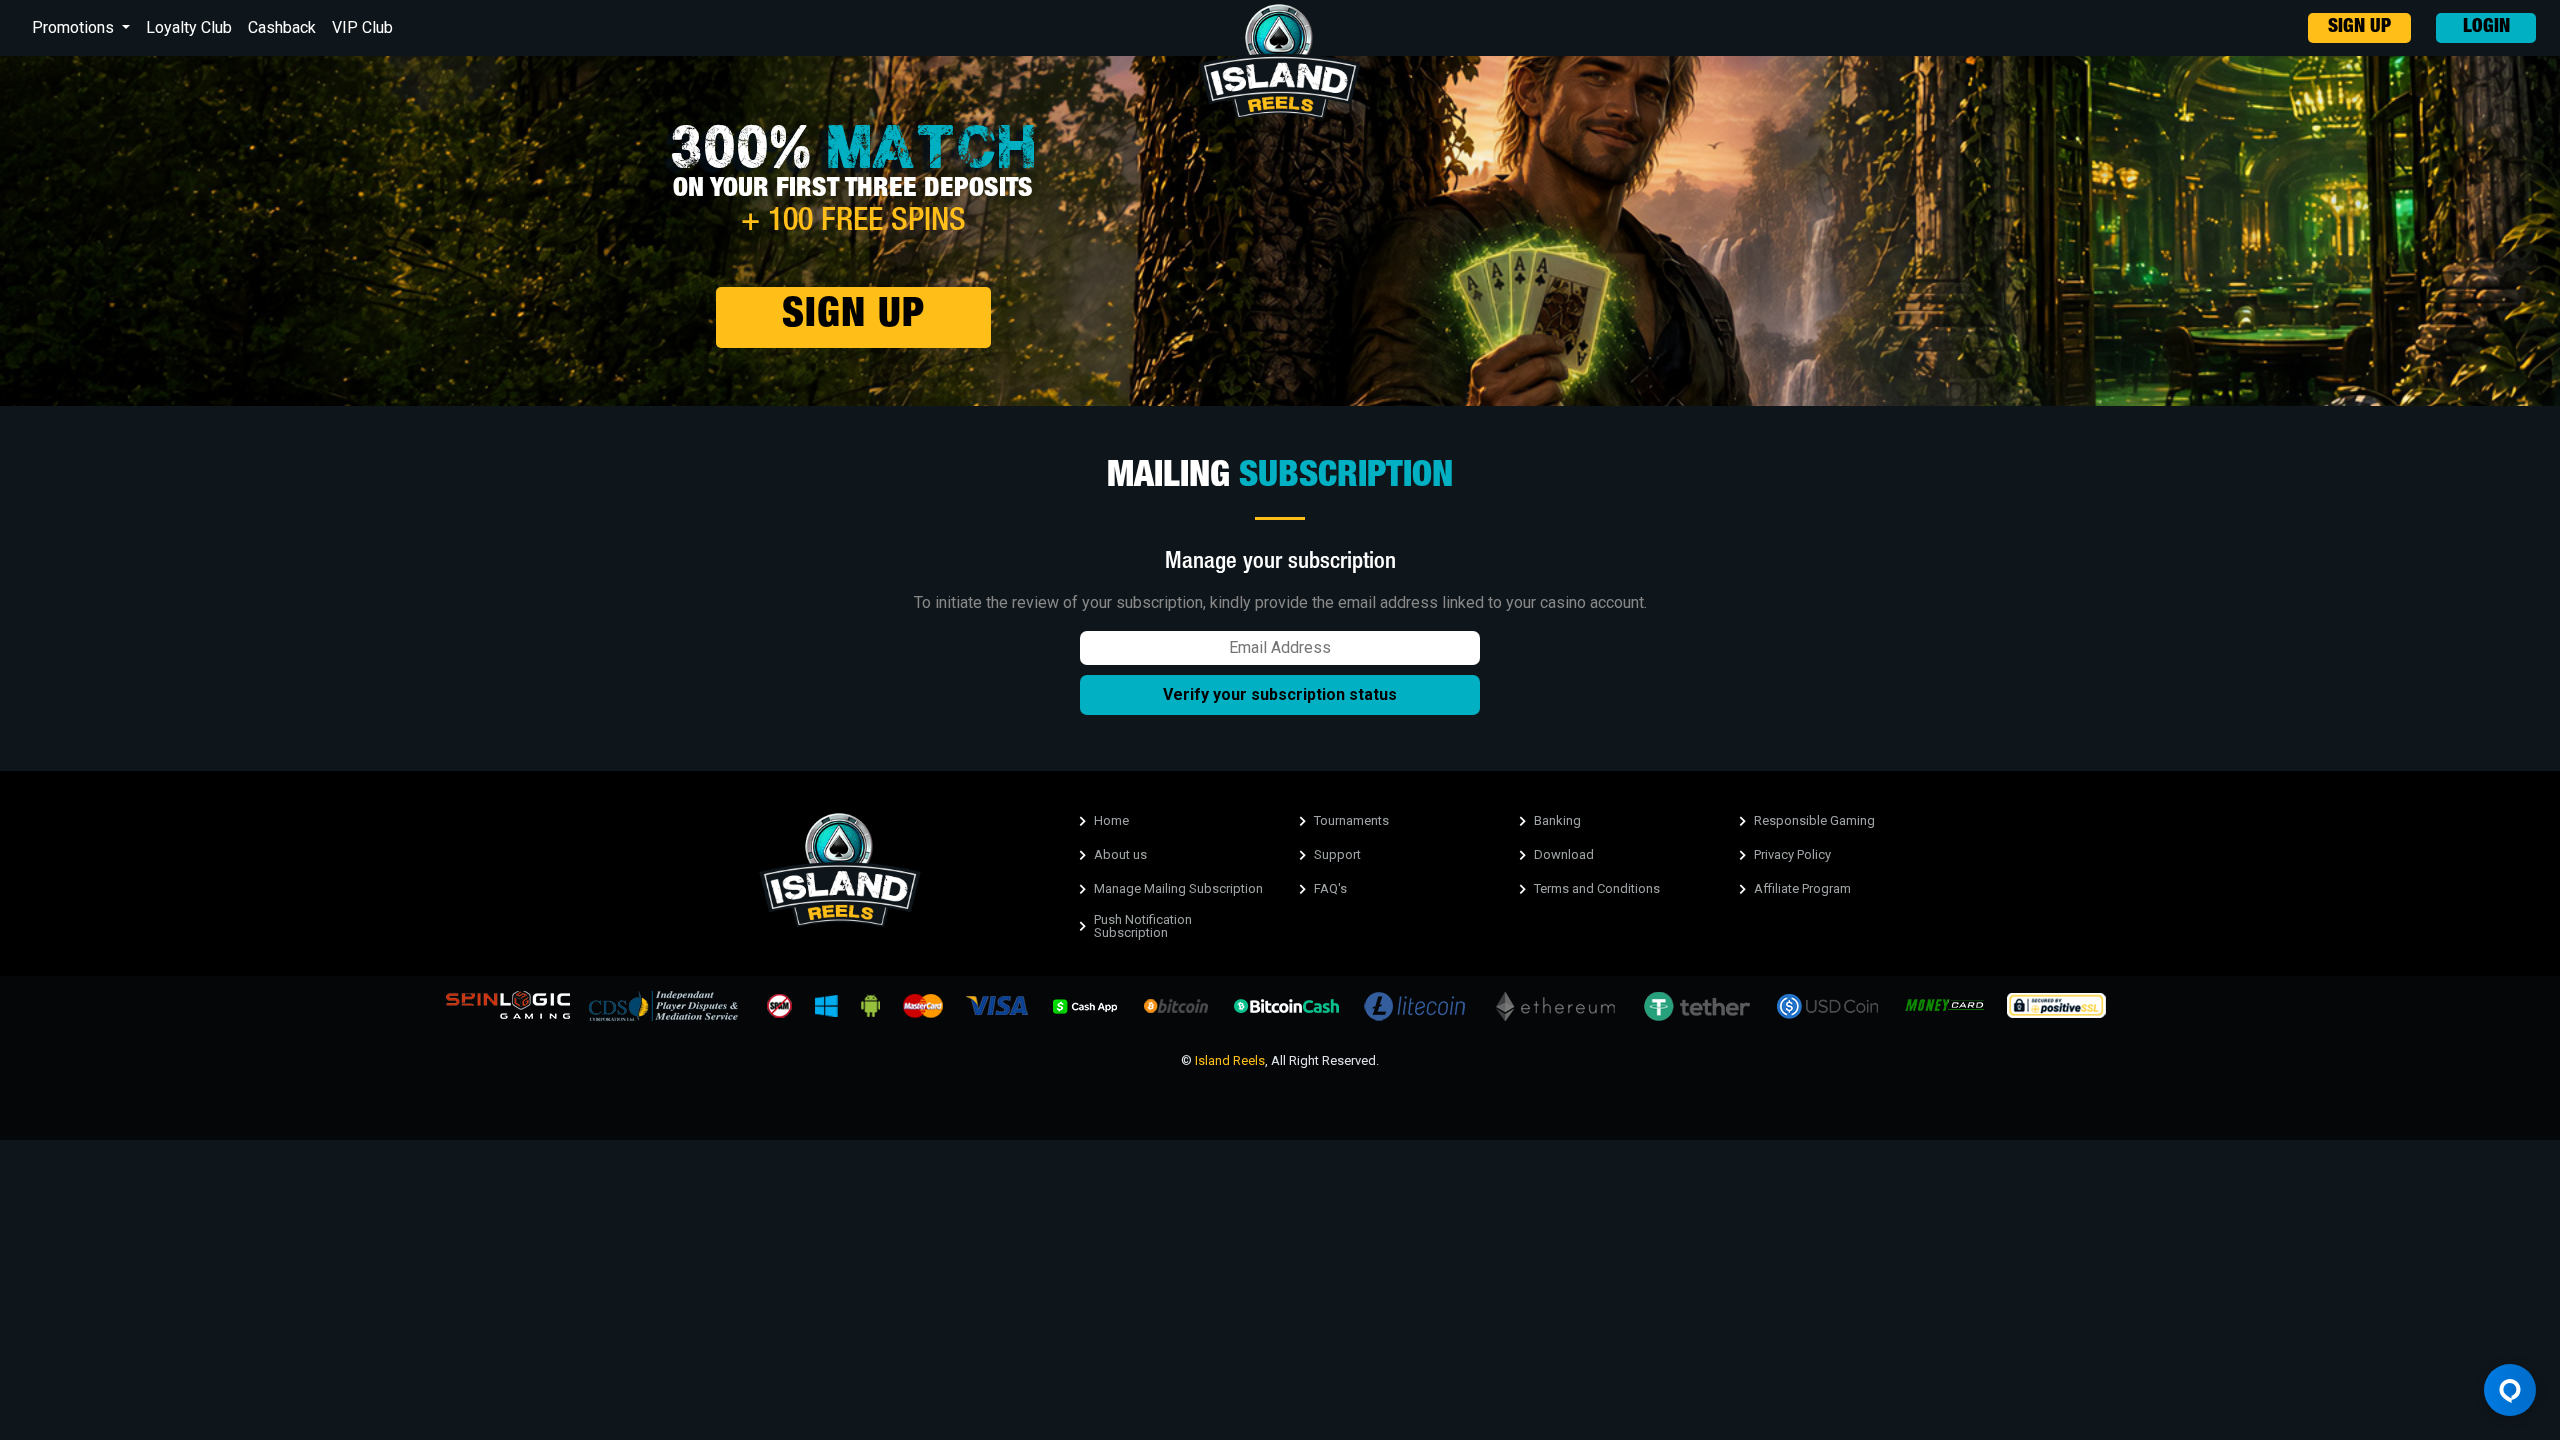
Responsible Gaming (1814, 820)
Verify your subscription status (1280, 694)
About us (1120, 854)
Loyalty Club (189, 27)
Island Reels (1230, 1060)
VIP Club (362, 27)
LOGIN (2486, 27)
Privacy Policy (1792, 854)
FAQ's (1330, 888)
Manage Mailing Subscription (1178, 888)
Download (1564, 854)
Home (1111, 820)
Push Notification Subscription (1143, 926)
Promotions (75, 27)
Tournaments (1351, 820)
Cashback (282, 27)
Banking (1557, 820)
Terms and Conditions (1597, 888)
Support (1337, 854)
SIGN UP (2359, 27)
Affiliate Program (1802, 888)
